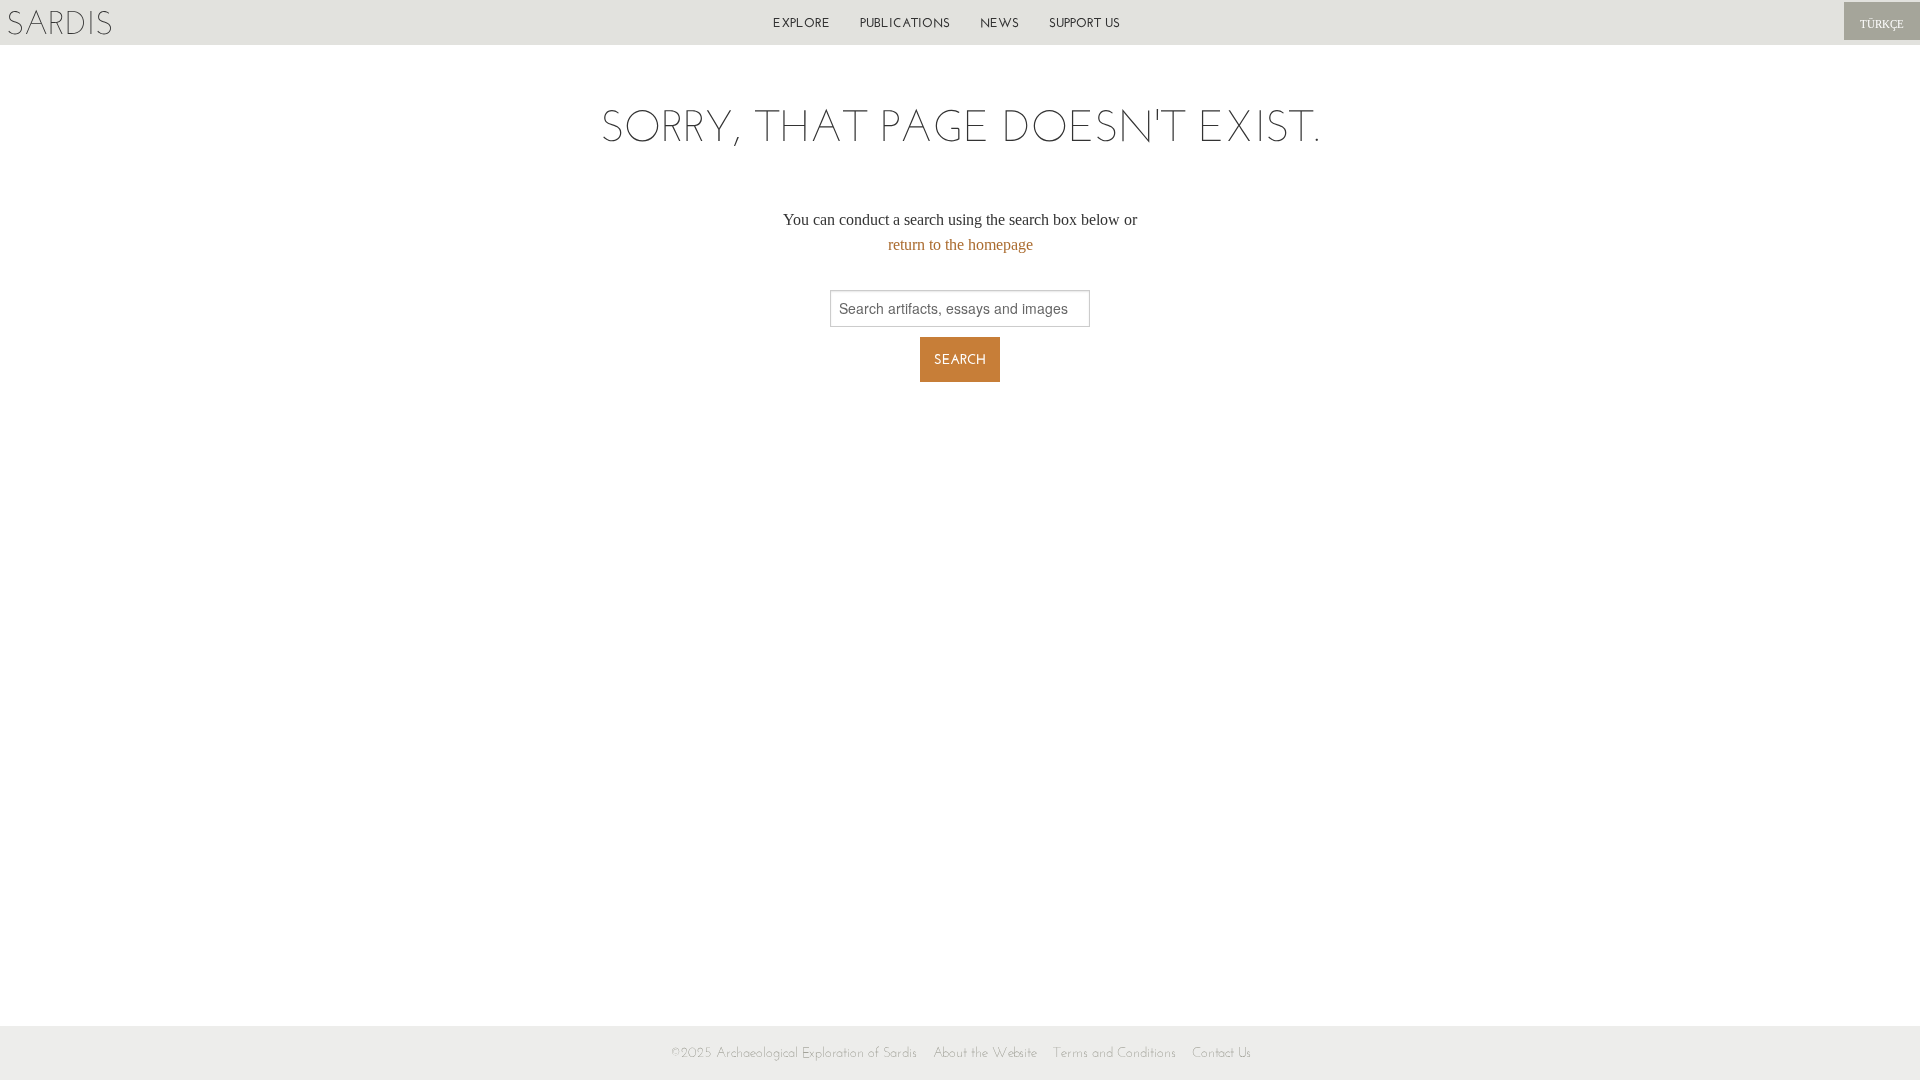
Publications (905, 22)
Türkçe (1882, 24)
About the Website (985, 1052)
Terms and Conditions (1114, 1052)
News (999, 22)
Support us (1084, 22)
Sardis (59, 22)
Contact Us (1221, 1052)
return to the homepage (960, 244)
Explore (801, 22)
